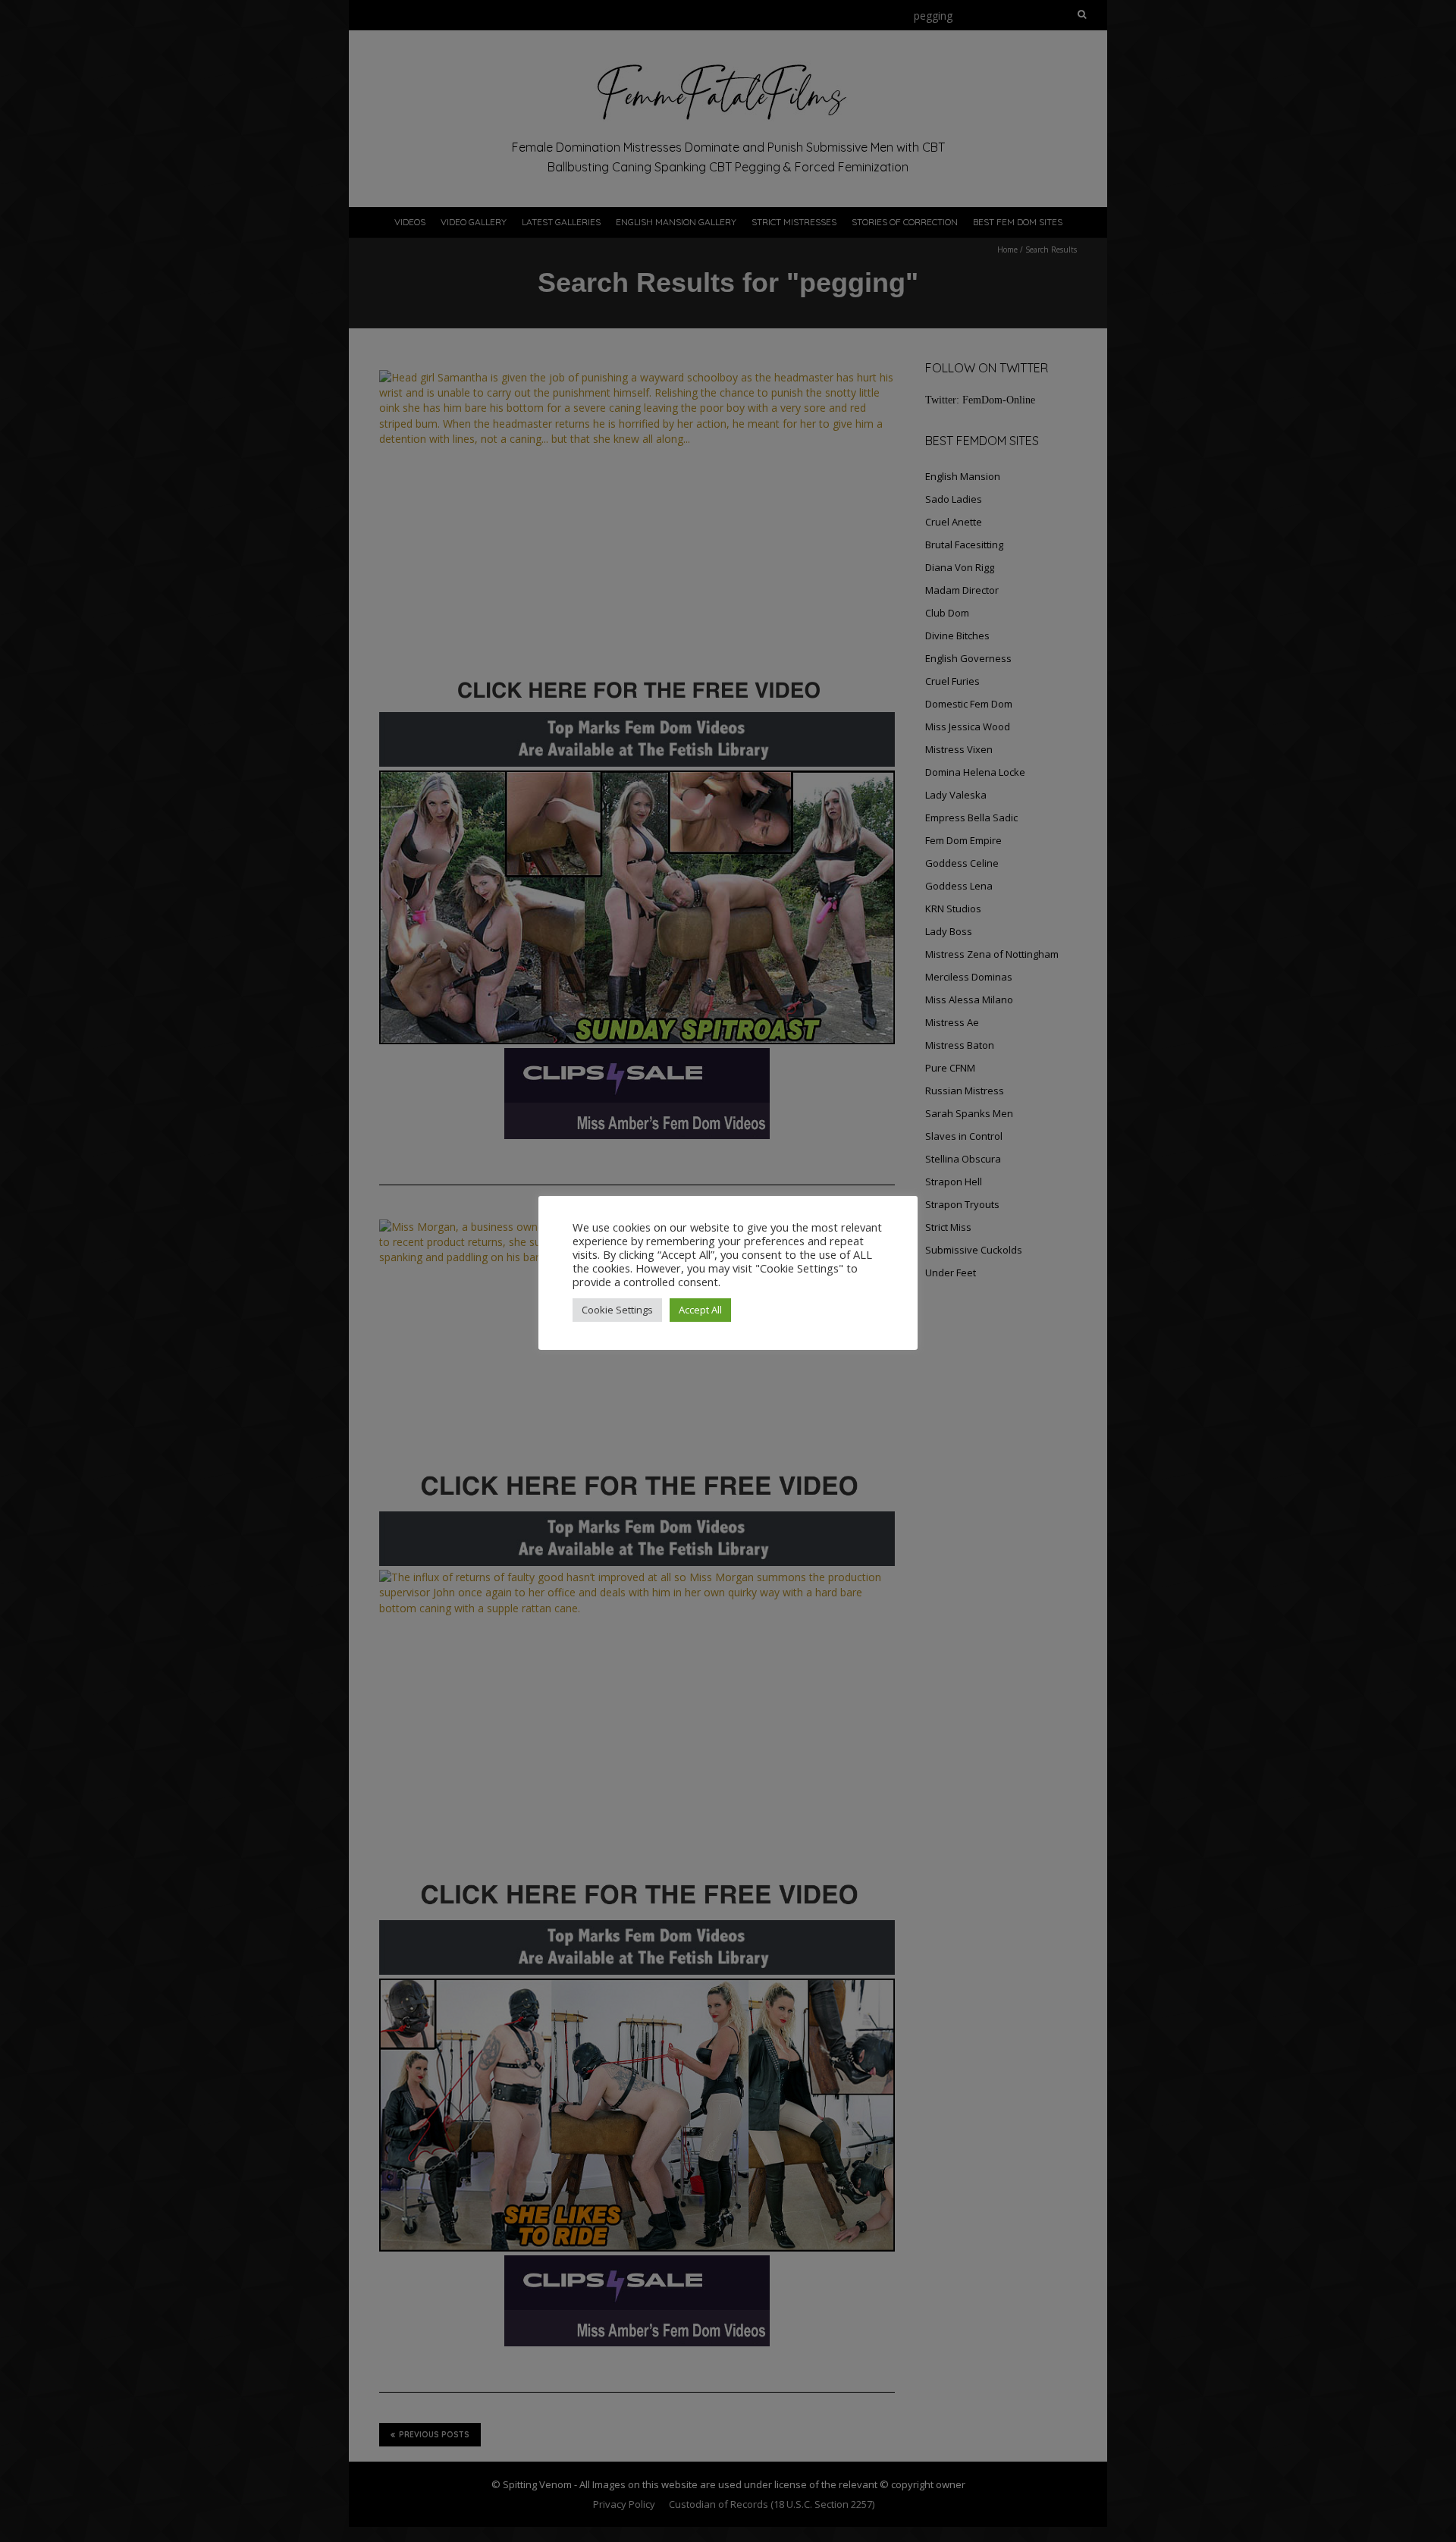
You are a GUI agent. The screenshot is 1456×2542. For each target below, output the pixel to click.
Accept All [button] (700, 1310)
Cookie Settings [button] (617, 1310)
